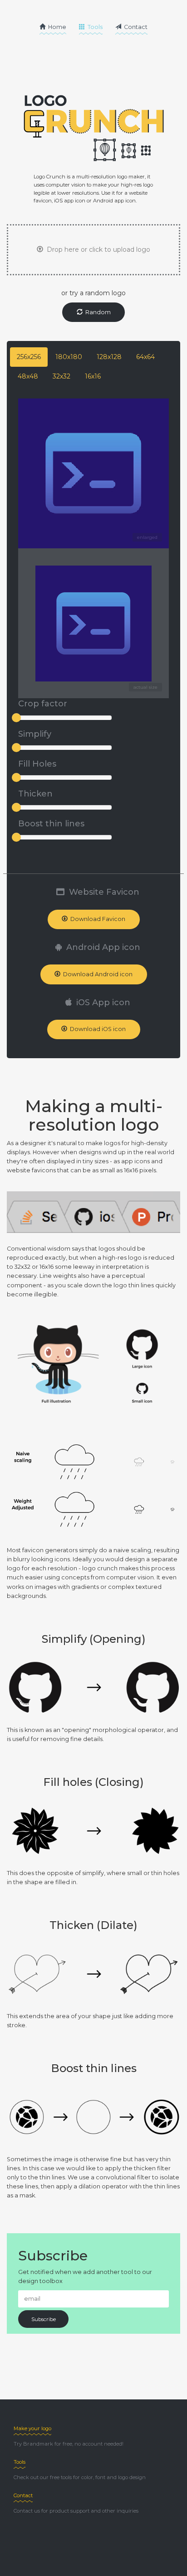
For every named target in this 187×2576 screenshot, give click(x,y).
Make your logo (32, 2428)
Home (57, 27)
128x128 (109, 357)
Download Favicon (96, 919)
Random (97, 312)
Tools (94, 27)
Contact (135, 27)
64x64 (145, 357)
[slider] (16, 718)
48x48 (28, 376)
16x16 (93, 376)
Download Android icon (96, 974)
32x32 (62, 376)
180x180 (69, 357)
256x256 (29, 357)
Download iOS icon (96, 1029)
